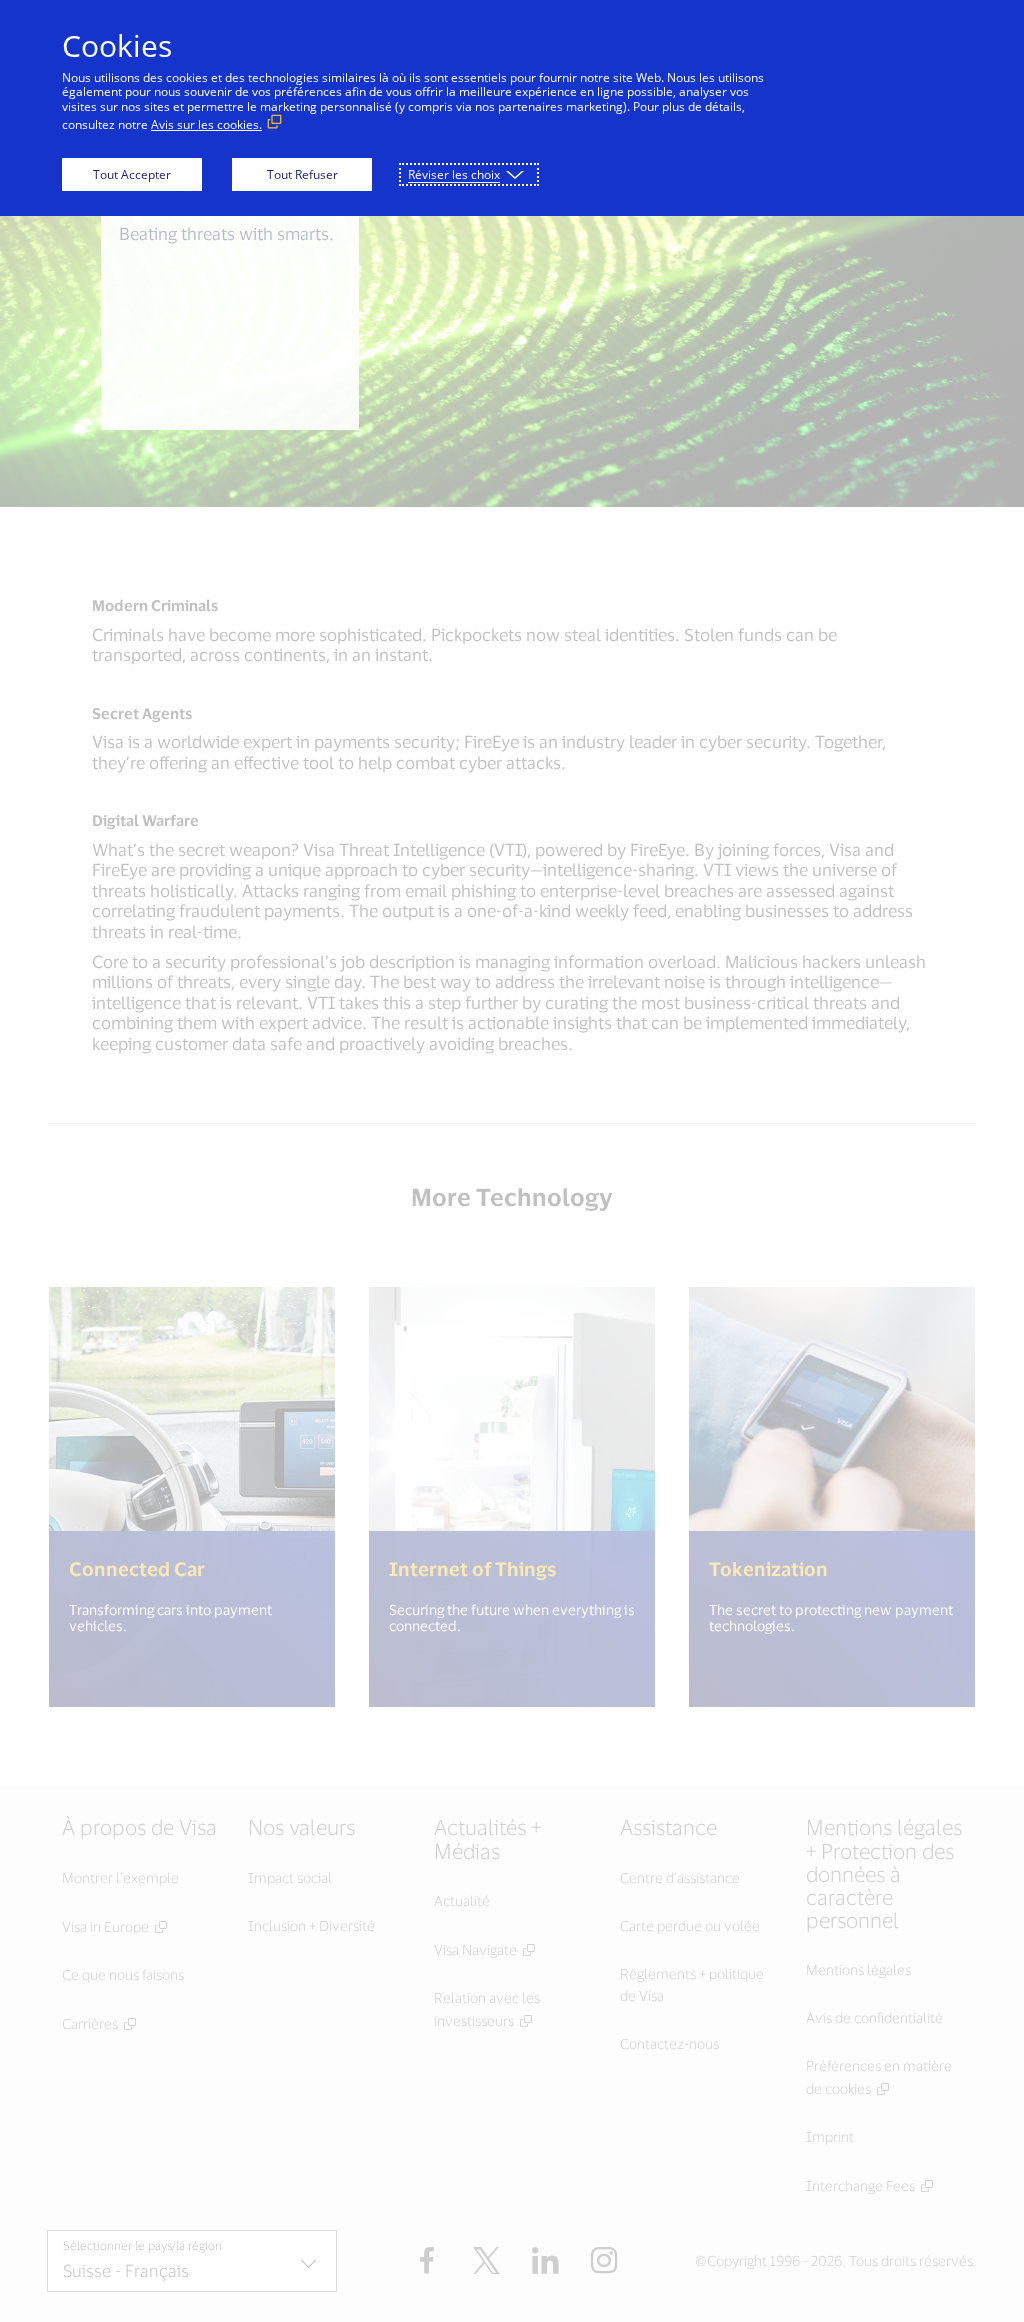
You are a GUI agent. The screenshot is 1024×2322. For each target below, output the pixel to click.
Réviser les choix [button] (454, 174)
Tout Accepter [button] (132, 174)
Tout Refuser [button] (302, 174)
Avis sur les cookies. (206, 124)
